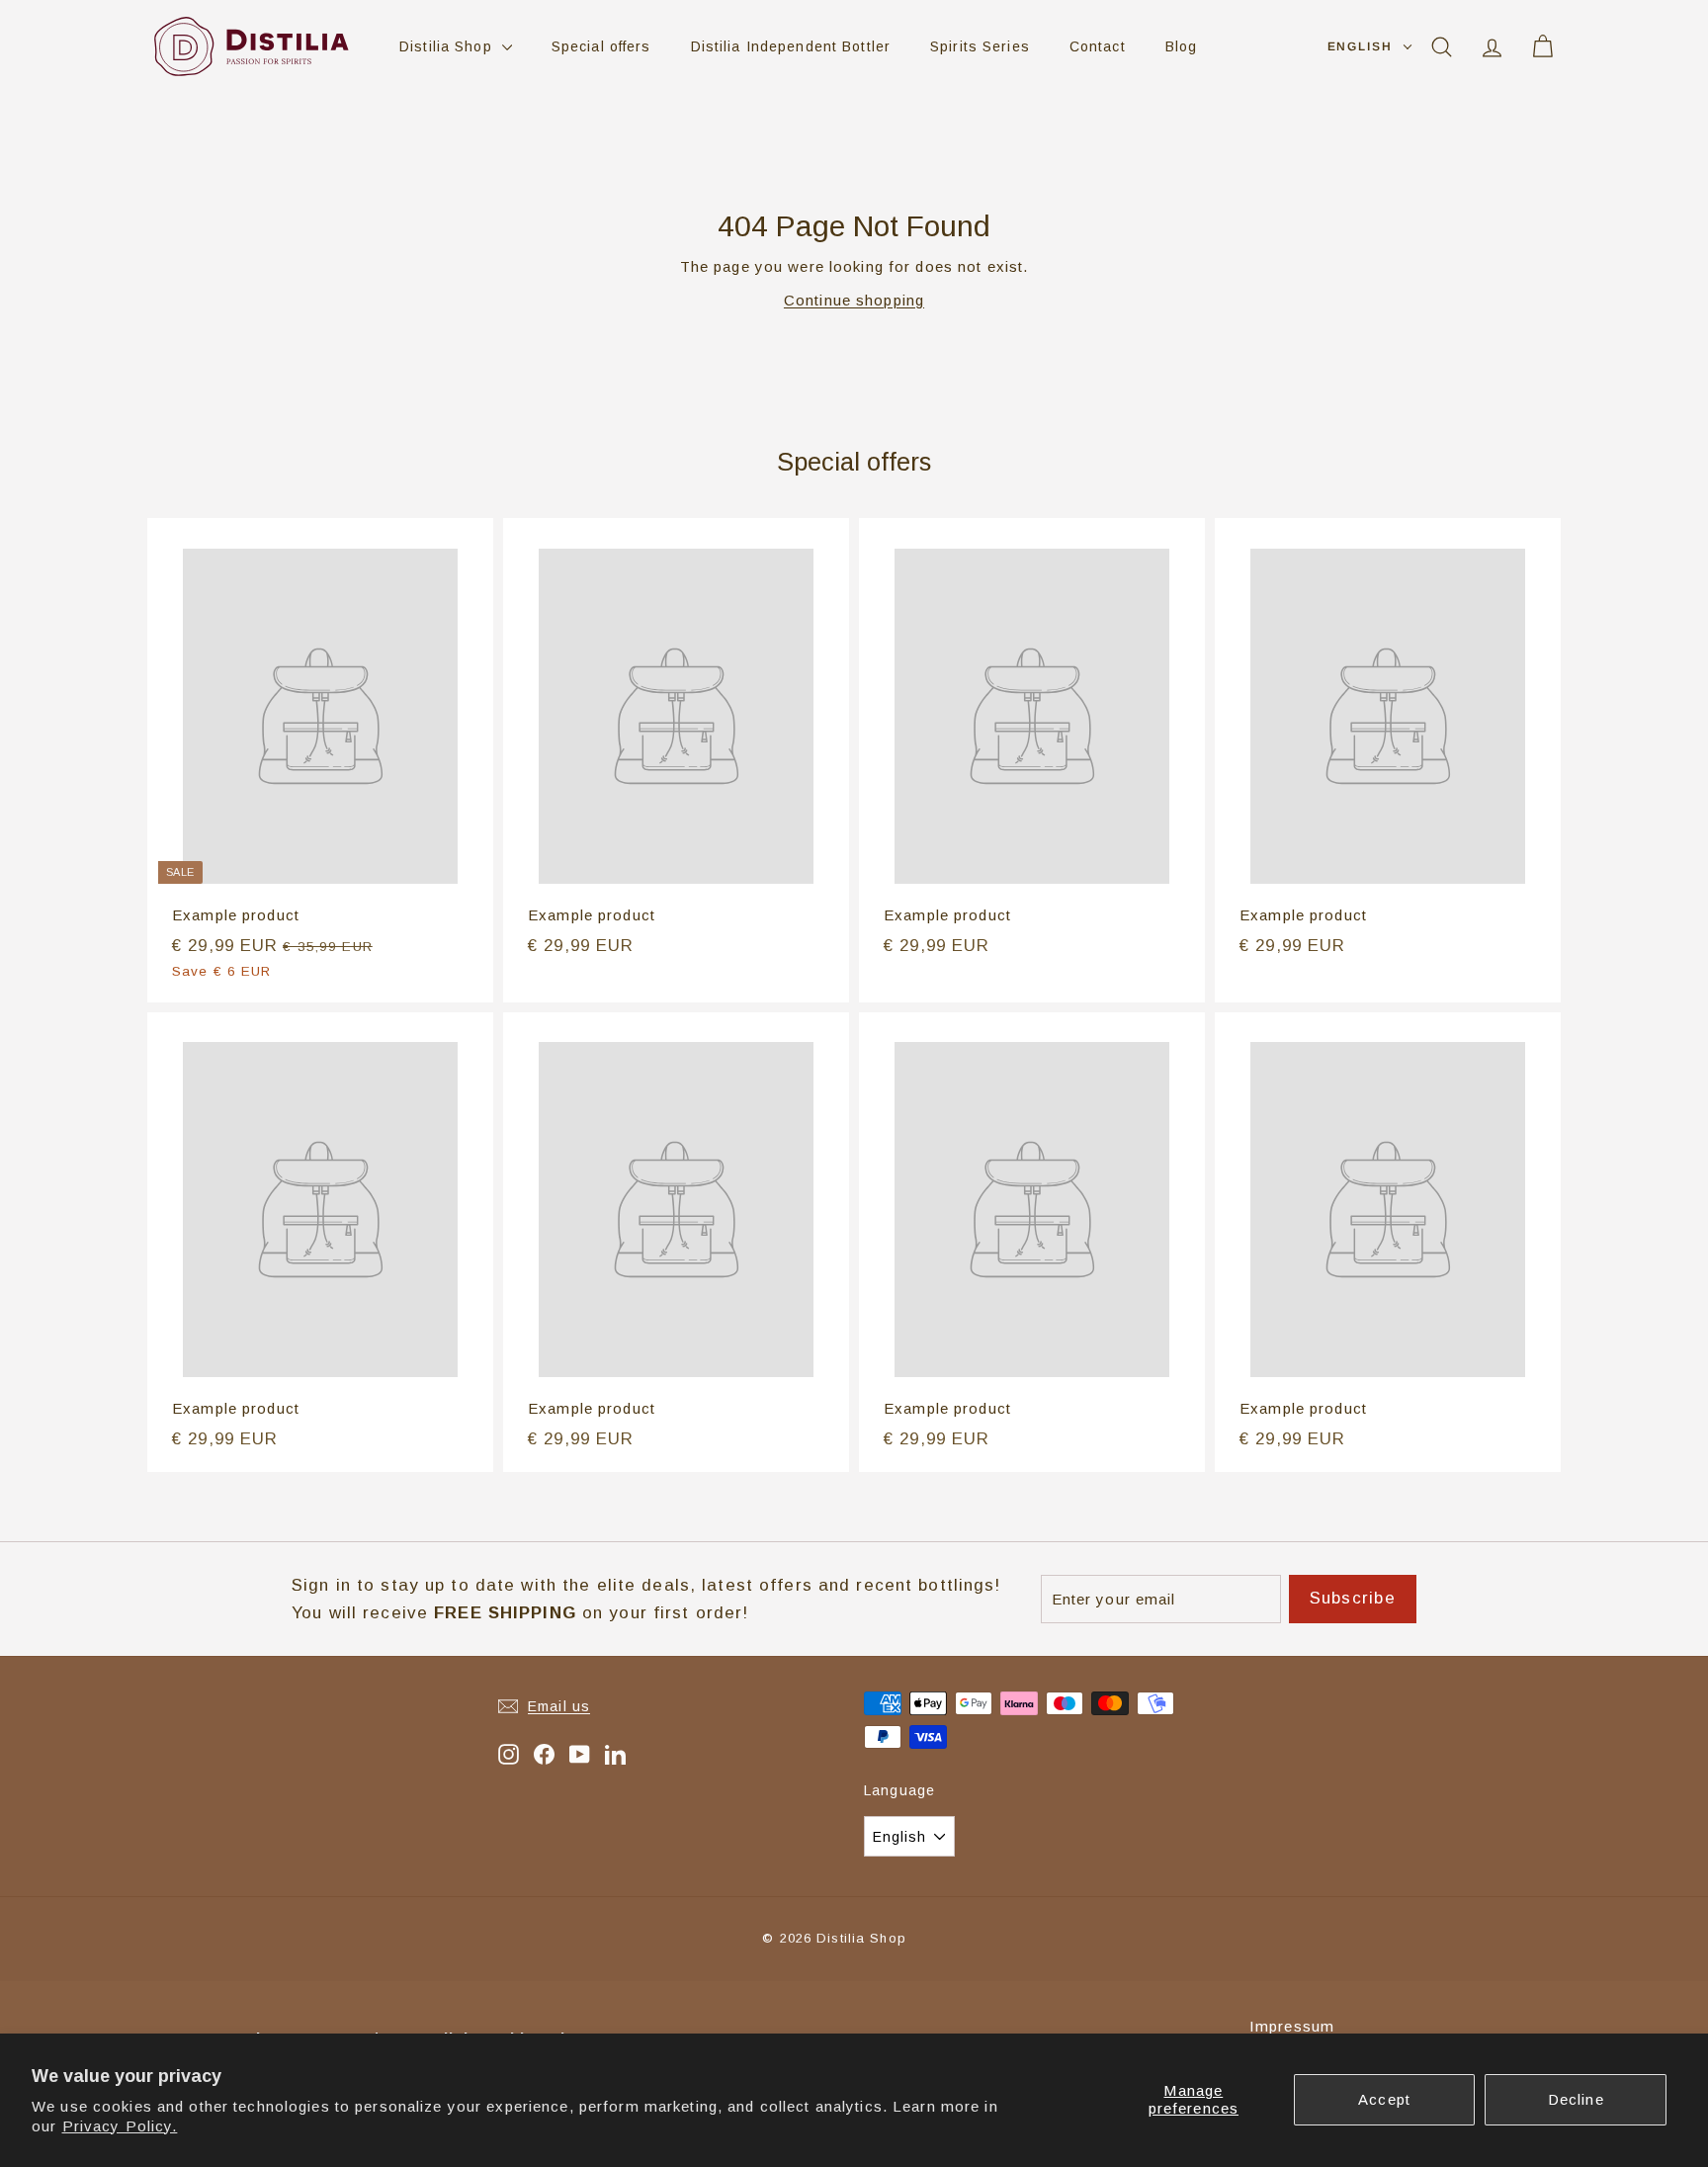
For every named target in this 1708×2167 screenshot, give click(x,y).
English (1360, 46)
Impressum (1292, 2026)
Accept (1384, 2099)
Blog (1182, 46)
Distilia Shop (448, 46)
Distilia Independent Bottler (791, 46)
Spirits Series (980, 46)
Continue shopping (854, 300)
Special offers (601, 46)
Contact (1098, 46)
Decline (1576, 2099)
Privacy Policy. (120, 2126)
